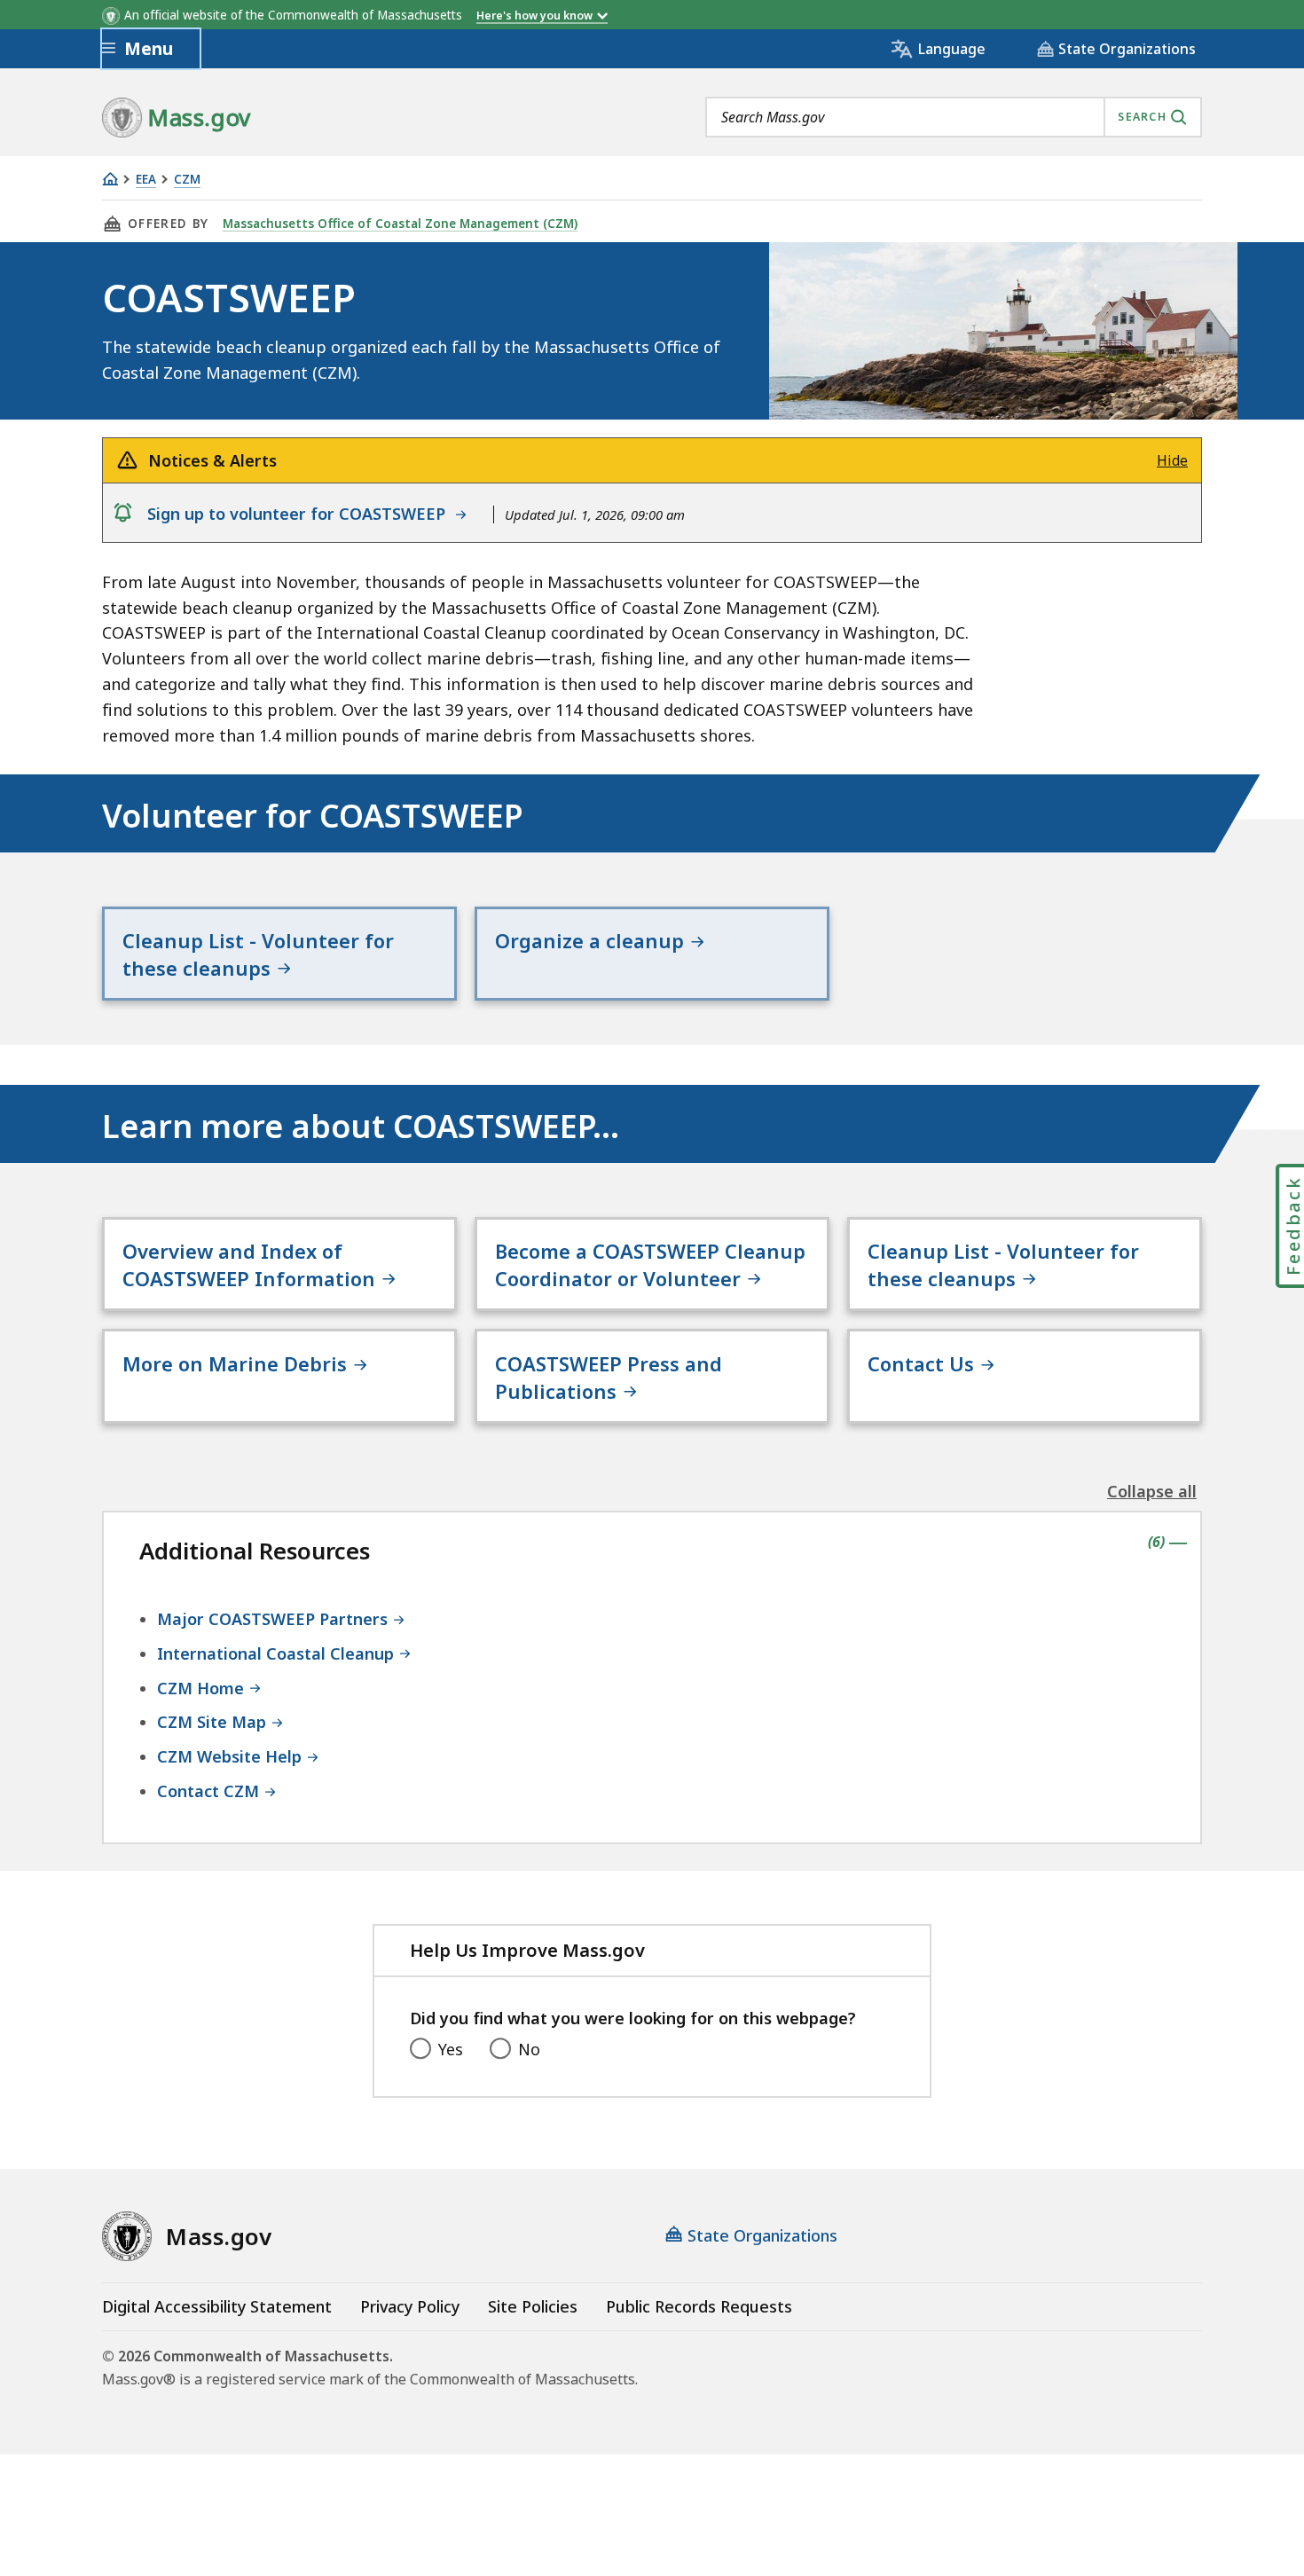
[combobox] (954, 117)
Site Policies (533, 2306)
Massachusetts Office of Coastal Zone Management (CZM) (400, 224)
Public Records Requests (699, 2306)
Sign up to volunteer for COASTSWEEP (301, 514)
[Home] (110, 179)
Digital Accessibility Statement (217, 2306)
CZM (187, 180)
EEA (146, 180)
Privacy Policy (410, 2306)
